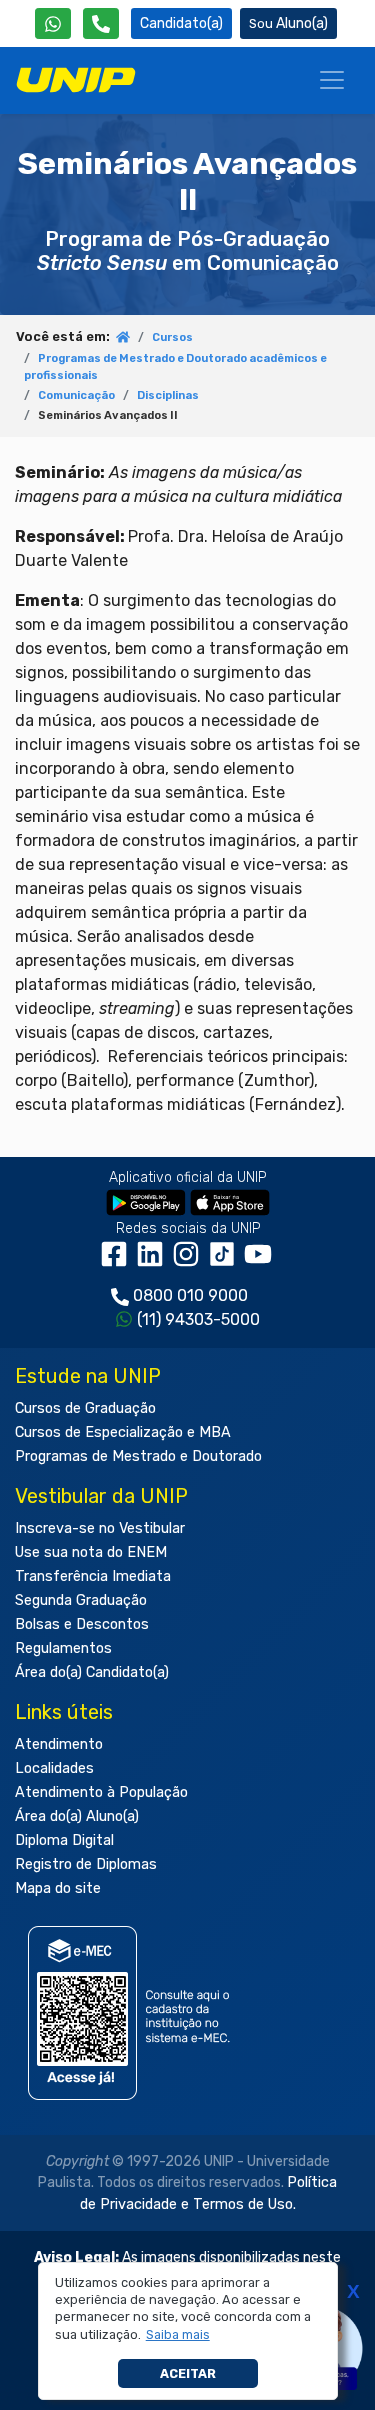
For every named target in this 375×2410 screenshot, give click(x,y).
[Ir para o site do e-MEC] (132, 2012)
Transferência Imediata (93, 1576)
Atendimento (59, 1744)
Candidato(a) (181, 23)
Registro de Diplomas (86, 1864)
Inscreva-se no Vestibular (100, 1528)
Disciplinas (168, 395)
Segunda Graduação (81, 1600)
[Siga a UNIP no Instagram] (190, 1261)
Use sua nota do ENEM (91, 1552)
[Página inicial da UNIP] (123, 338)
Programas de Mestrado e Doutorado (138, 1456)
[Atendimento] (101, 23)
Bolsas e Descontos (82, 1624)
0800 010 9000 (190, 1295)
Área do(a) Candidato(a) (92, 1672)
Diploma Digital (64, 1840)
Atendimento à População (101, 1792)
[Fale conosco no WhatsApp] (53, 23)
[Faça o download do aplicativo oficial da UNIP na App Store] (230, 1201)
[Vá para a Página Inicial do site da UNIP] (76, 80)
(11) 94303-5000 (198, 1319)
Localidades (54, 1768)
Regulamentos (63, 1648)
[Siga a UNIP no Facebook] (118, 1261)
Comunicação (76, 395)
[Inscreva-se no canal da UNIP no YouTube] (260, 1261)
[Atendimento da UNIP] (101, 23)
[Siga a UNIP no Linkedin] (154, 1261)
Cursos (172, 337)
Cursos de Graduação (85, 1408)
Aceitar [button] (188, 2373)
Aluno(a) (302, 23)
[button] (177, 2335)
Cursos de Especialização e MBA (123, 1432)
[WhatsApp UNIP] (53, 23)
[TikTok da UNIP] (226, 1261)
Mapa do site (58, 1888)
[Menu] (332, 80)
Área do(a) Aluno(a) (77, 1816)
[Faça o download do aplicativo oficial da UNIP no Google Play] (146, 1201)
